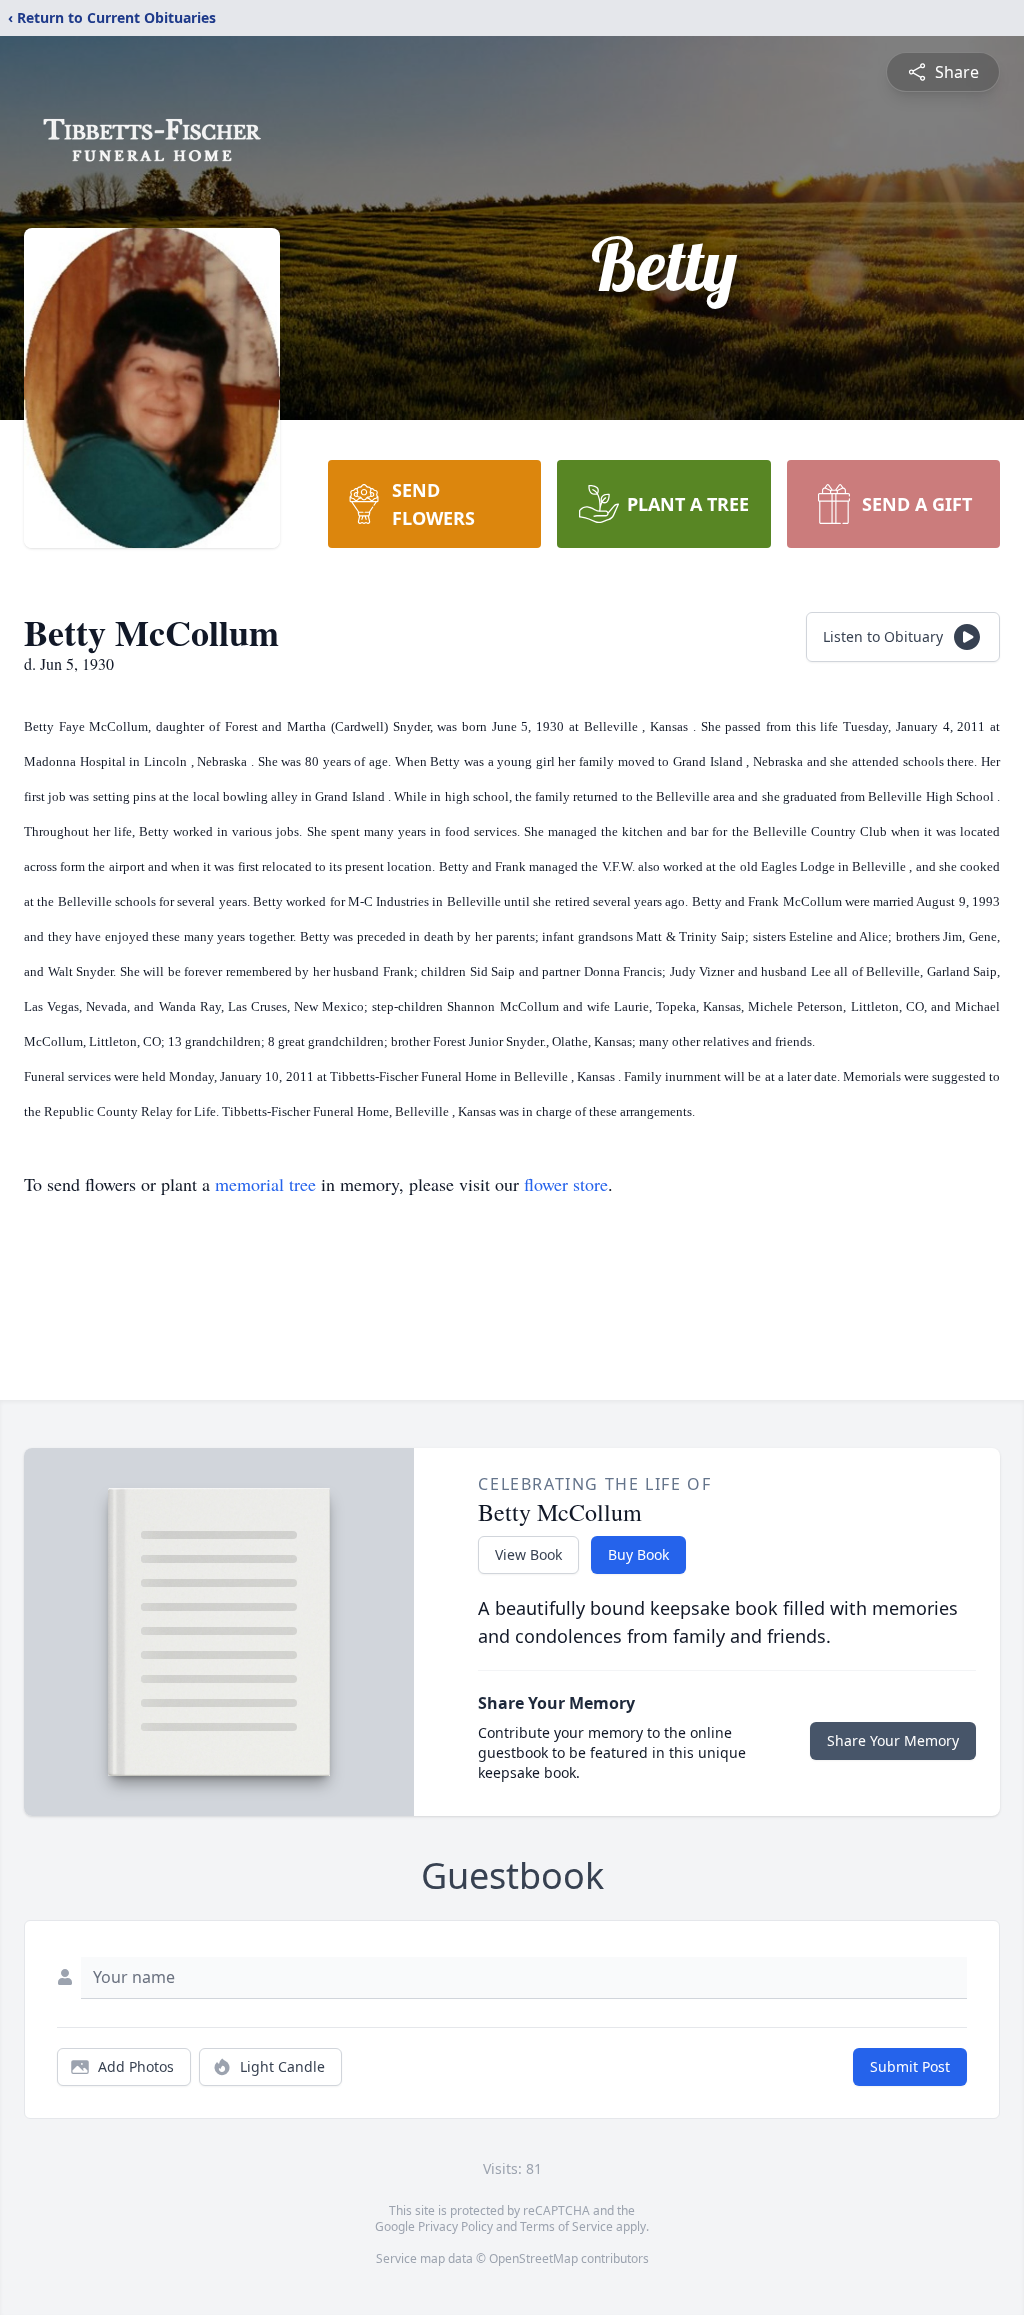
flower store (566, 1184)
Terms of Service (566, 2226)
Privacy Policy (455, 2226)
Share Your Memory (893, 1740)
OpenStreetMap (533, 2258)
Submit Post (910, 2066)
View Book (528, 1554)
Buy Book (638, 1554)
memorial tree (265, 1184)
